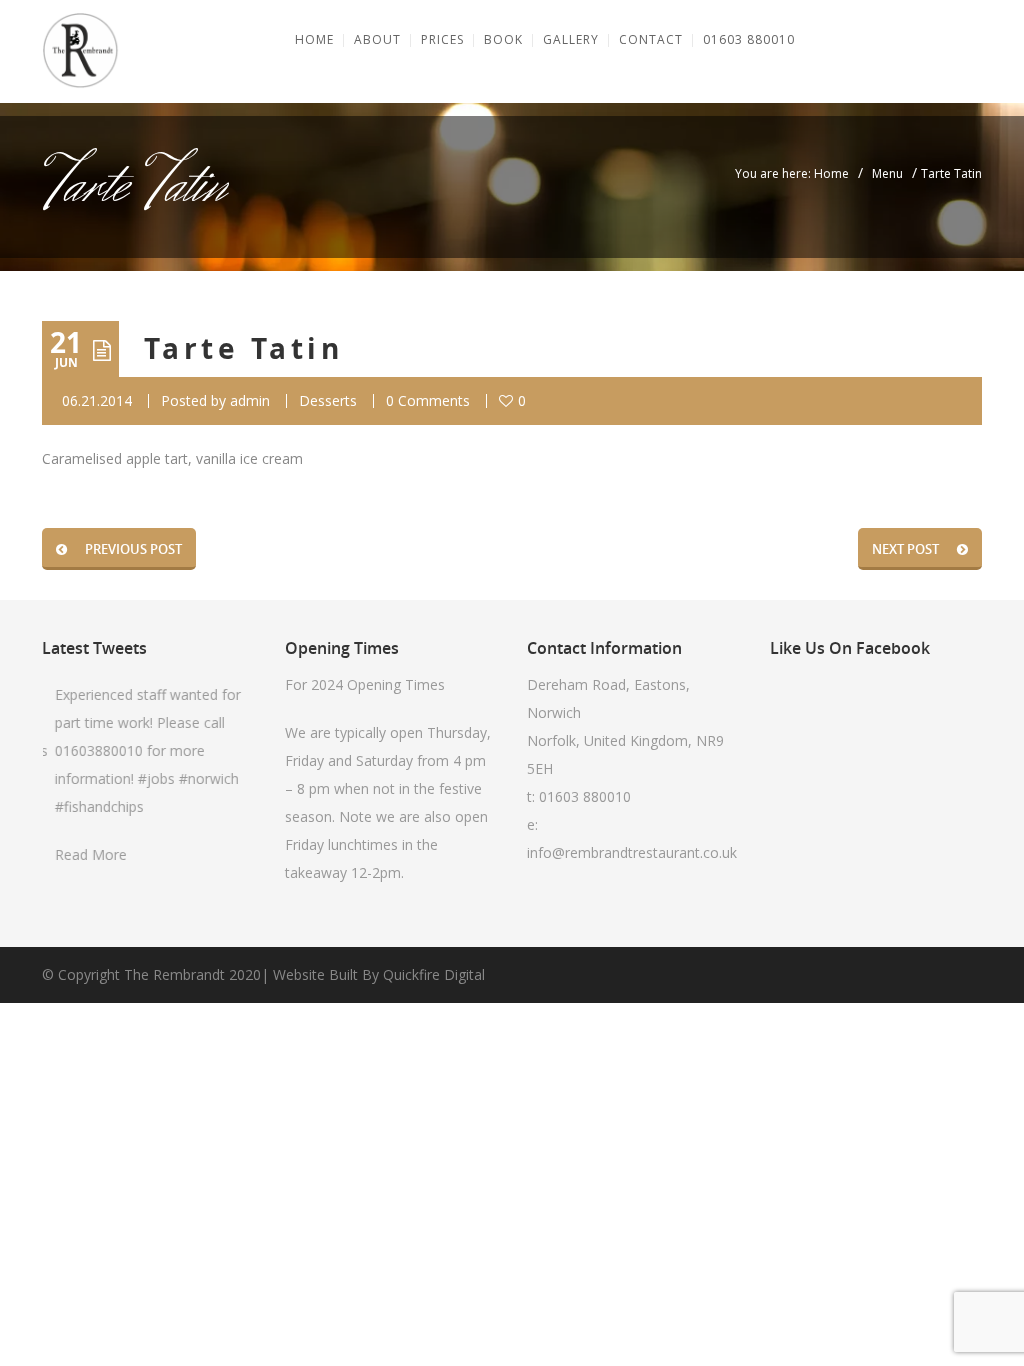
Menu (887, 173)
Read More (87, 854)
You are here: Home (792, 173)
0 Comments (428, 400)
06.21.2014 (97, 400)
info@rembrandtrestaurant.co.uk (632, 852)
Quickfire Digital (434, 974)
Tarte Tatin (243, 348)
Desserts (328, 400)
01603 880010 (585, 796)
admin (250, 400)
